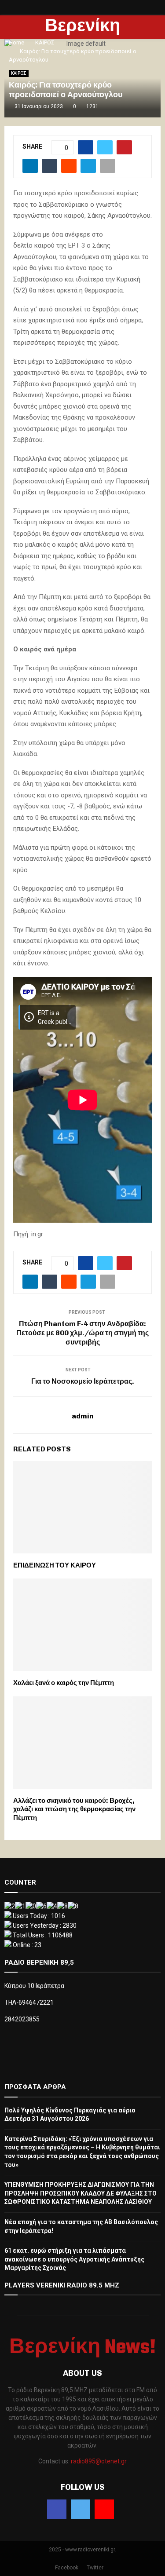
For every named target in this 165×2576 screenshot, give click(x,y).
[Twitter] (81, 2509)
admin (83, 1416)
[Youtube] (104, 2509)
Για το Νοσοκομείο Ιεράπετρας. (83, 1381)
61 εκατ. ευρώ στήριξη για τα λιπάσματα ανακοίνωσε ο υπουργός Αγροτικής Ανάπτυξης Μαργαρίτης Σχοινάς (74, 2259)
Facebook (67, 2568)
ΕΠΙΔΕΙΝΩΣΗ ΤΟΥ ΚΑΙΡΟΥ (55, 1565)
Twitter (95, 2568)
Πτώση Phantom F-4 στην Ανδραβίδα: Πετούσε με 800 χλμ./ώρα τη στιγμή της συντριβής (82, 1333)
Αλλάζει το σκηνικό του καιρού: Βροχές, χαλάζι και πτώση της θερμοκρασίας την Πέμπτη (74, 1809)
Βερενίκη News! (82, 38)
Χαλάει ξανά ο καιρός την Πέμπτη (64, 1683)
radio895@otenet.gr (99, 2461)
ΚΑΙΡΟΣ (19, 73)
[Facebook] (57, 2509)
